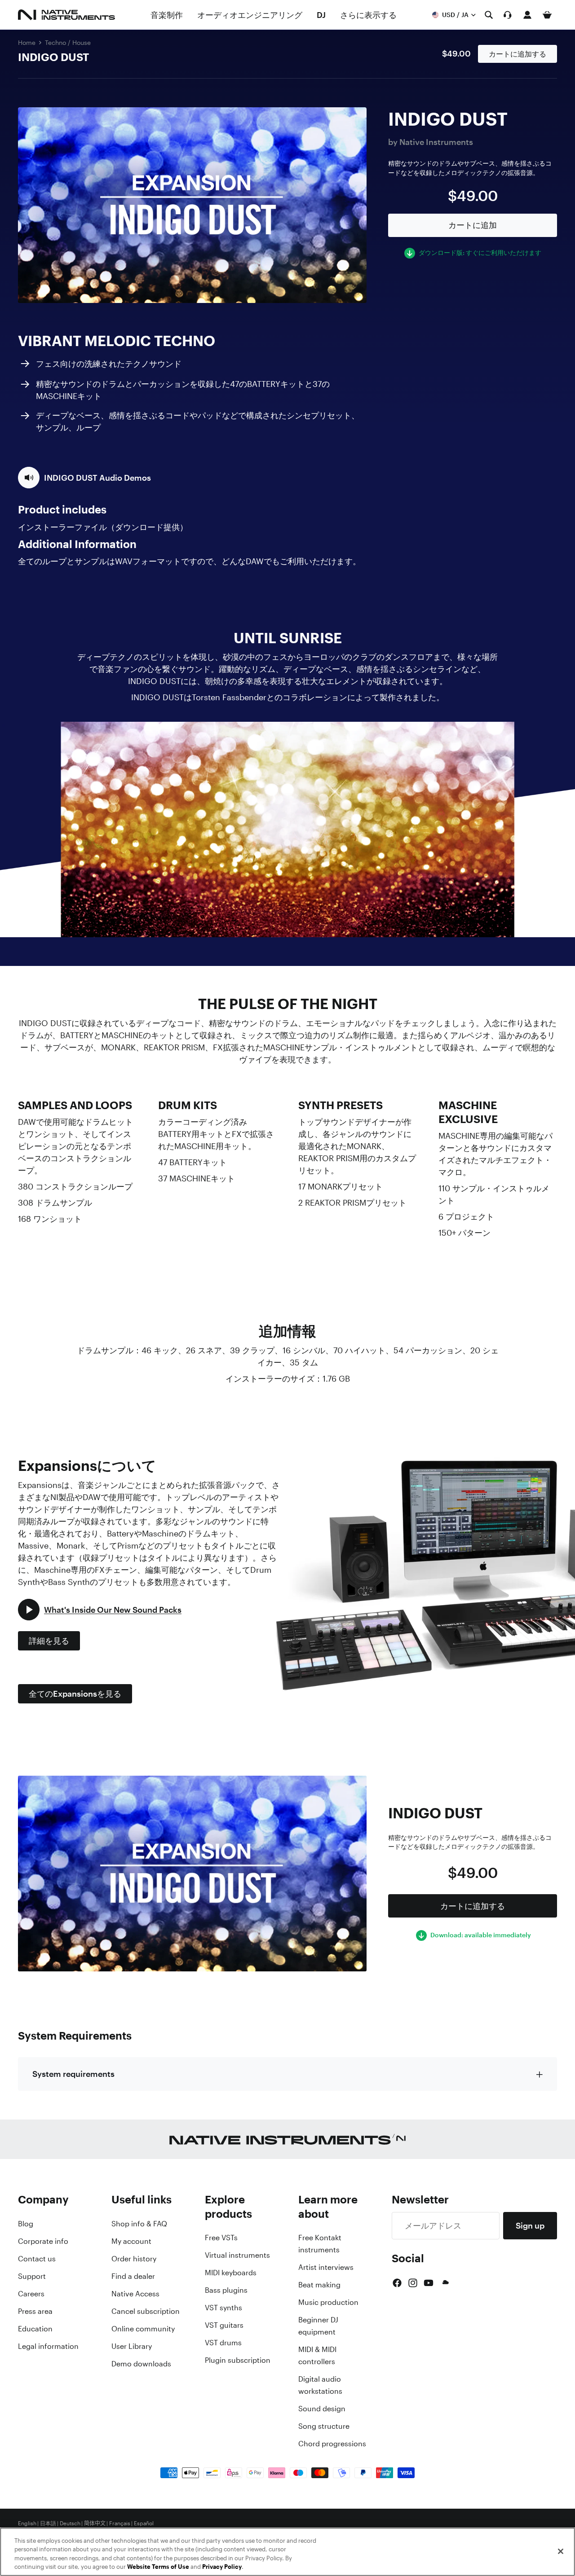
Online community (143, 2329)
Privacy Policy (222, 2567)
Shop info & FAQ (139, 2224)
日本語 (48, 2523)
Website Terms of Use (158, 2567)
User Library (132, 2346)
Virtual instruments (237, 2255)
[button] (84, 478)
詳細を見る (49, 1641)
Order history (134, 2259)
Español (144, 2523)
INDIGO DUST (53, 57)
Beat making (319, 2285)
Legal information (48, 2346)
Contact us (37, 2259)
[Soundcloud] (445, 2283)
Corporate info (43, 2241)
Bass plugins (226, 2290)
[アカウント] (527, 15)
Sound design (322, 2409)
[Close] (561, 2551)
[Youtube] (429, 2283)
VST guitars (224, 2325)
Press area (35, 2311)
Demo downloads (141, 2364)
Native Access (135, 2294)
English (27, 2523)
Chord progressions (332, 2444)
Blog (26, 2224)
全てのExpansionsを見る (75, 1694)
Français (120, 2523)
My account (131, 2241)
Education (35, 2329)
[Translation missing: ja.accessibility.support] (508, 15)
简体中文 (95, 2523)
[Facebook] (397, 2283)
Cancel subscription (146, 2311)
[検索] (489, 15)
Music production (328, 2302)
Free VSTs (221, 2238)
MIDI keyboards (231, 2273)
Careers (31, 2294)
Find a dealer (133, 2276)
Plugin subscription (238, 2360)
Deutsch (70, 2523)
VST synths (223, 2308)
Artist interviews (326, 2267)
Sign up (530, 2225)
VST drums (223, 2343)
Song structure (324, 2426)
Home (27, 42)
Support (32, 2276)
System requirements (73, 2074)
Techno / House (68, 42)
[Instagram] (413, 2283)
